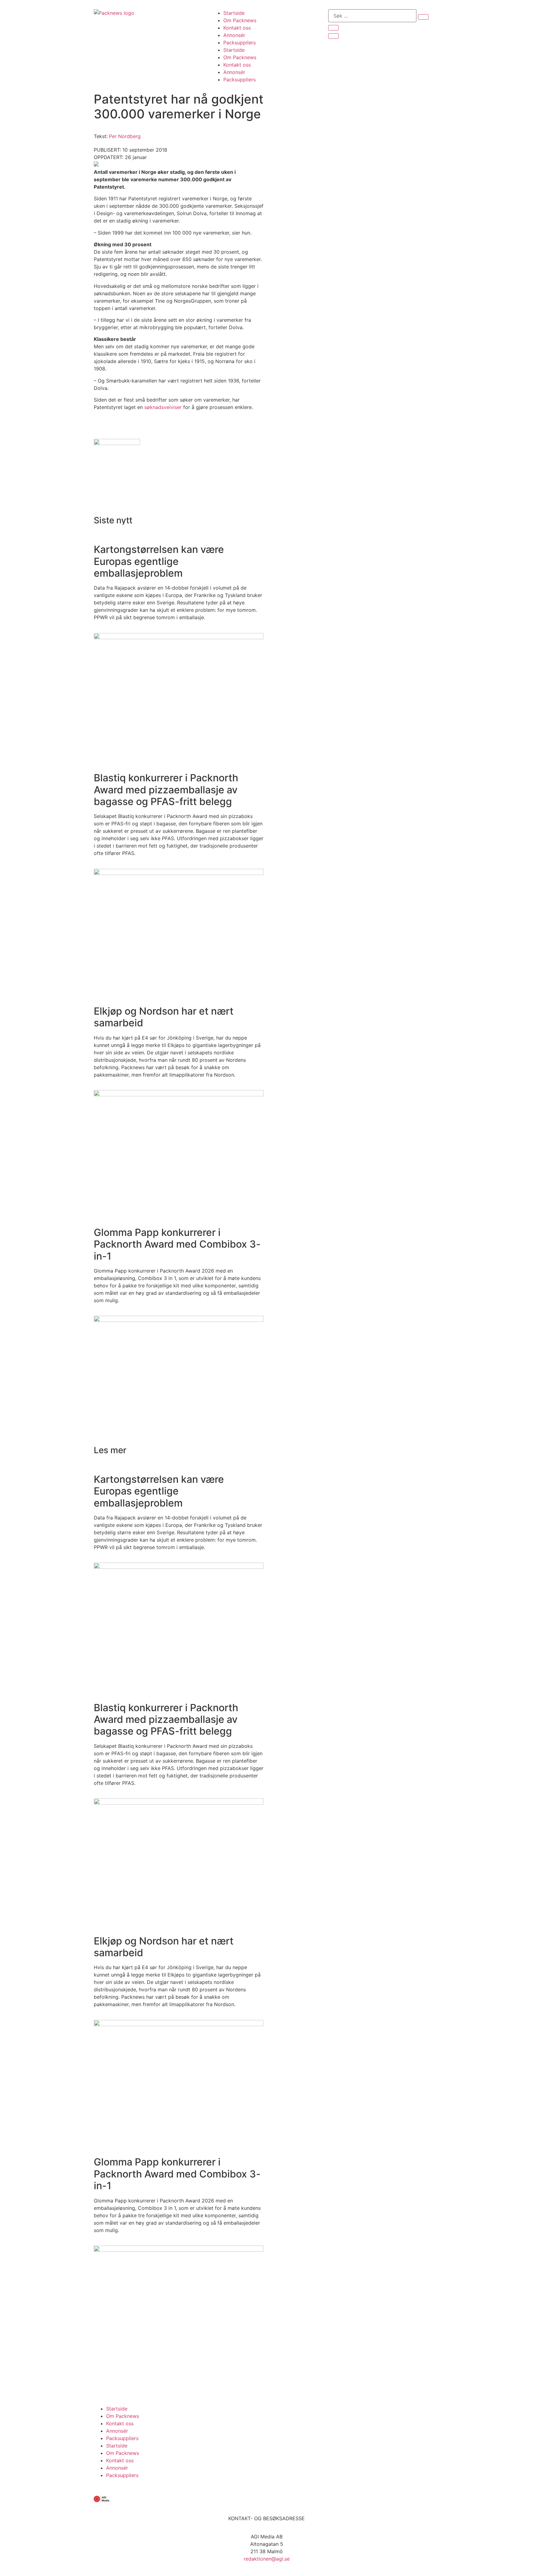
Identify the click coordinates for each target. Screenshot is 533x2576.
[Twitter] (118, 2383)
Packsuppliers (240, 43)
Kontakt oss (237, 28)
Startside (234, 13)
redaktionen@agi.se (267, 2559)
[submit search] (423, 17)
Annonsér (234, 35)
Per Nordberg (125, 136)
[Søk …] (372, 16)
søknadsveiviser (164, 407)
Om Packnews (240, 20)
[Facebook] (101, 2383)
